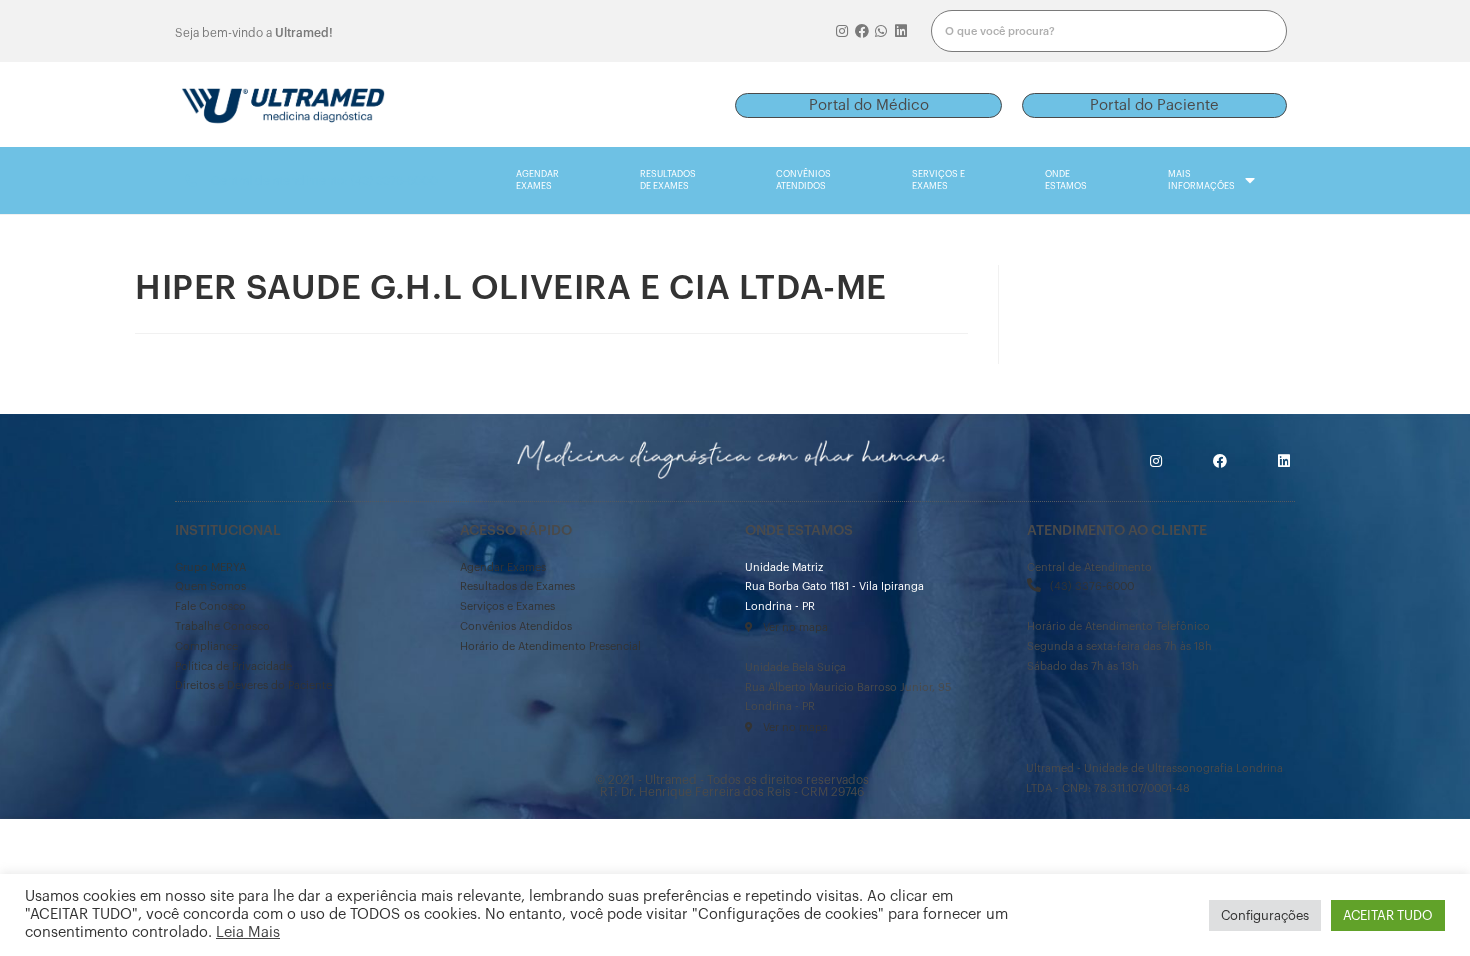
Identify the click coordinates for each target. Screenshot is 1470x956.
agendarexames (537, 180)
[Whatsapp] (882, 31)
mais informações (1201, 180)
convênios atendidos (803, 180)
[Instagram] (842, 31)
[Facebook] (862, 31)
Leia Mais (248, 932)
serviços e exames (938, 180)
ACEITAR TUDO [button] (1388, 915)
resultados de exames (668, 180)
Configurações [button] (1265, 915)
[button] (868, 105)
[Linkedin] (901, 31)
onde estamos (1066, 180)
